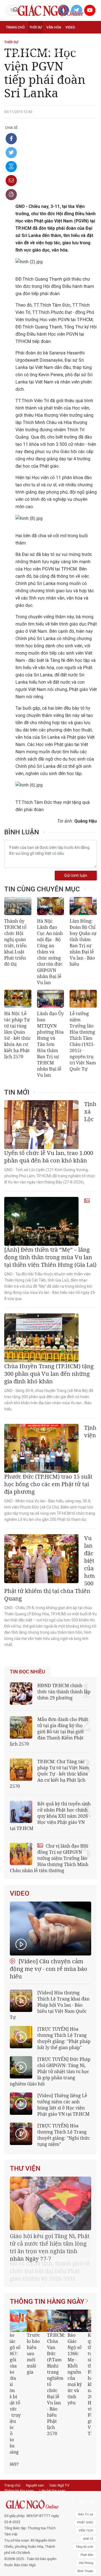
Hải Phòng (86, 2505)
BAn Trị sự (86, 2457)
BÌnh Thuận (85, 2513)
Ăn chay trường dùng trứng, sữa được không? (41, 2329)
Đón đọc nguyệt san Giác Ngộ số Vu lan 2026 (61, 2329)
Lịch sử (70, 52)
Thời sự (35, 27)
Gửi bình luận (76, 876)
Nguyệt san (35, 2427)
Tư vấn (54, 40)
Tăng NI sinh (84, 2489)
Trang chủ (15, 27)
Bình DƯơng (85, 2529)
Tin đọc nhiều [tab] (27, 1672)
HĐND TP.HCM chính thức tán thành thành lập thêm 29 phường (64, 1692)
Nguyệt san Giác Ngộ (41, 52)
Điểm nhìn (15, 40)
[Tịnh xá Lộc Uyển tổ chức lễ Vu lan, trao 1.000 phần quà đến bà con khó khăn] (41, 1125)
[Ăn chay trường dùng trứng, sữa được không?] (44, 2293)
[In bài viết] (11, 195)
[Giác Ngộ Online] (32, 2447)
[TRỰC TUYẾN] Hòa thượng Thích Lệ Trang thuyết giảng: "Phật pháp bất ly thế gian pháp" (64, 2038)
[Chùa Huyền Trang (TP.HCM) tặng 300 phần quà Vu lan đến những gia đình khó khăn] (41, 1338)
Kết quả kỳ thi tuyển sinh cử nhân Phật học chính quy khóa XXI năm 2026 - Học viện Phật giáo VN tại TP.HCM (50, 1816)
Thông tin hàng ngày (47, 2274)
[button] (81, 2343)
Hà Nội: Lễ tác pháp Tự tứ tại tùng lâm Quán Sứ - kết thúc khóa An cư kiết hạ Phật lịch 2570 (18, 1035)
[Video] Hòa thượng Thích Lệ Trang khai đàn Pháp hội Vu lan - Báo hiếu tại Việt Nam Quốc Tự (50, 2005)
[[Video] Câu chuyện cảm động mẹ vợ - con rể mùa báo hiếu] (50, 1929)
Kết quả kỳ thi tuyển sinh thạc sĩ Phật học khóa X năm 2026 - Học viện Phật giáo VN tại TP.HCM (20, 2357)
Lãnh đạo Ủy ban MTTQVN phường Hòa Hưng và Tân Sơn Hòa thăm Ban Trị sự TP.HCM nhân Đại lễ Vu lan (50, 1044)
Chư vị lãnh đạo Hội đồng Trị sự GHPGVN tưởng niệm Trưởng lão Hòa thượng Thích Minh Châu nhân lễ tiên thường (49, 1858)
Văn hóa (54, 27)
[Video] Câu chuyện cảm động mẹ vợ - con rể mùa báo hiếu (49, 1969)
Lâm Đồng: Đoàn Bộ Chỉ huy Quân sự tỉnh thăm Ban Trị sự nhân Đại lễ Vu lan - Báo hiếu (83, 943)
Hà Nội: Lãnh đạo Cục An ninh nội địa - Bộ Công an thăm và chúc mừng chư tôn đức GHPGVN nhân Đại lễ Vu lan (50, 952)
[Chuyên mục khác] (91, 64)
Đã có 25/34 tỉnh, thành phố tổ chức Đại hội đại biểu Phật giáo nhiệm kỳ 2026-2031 (50, 2244)
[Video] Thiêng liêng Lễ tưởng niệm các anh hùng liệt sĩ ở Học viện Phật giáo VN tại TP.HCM (63, 2105)
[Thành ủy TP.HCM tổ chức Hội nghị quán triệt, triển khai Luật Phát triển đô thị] (18, 906)
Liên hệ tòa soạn (52, 2433)
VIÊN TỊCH (86, 2473)
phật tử (88, 2481)
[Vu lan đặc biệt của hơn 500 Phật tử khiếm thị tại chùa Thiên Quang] (41, 1559)
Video (70, 27)
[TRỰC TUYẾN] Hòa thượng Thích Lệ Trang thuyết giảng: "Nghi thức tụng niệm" (64, 2135)
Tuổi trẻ (72, 40)
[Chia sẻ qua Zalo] (11, 167)
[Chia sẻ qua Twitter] (11, 153)
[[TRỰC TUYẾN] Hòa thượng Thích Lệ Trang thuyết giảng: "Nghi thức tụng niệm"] (21, 2134)
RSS (42, 2438)
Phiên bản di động (18, 2438)
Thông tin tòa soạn (19, 2433)
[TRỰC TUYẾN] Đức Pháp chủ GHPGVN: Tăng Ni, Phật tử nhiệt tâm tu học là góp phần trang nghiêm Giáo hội (50, 2071)
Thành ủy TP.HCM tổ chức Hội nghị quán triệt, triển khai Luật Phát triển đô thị (15, 943)
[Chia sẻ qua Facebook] (11, 139)
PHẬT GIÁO (85, 2465)
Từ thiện (13, 64)
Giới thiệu (86, 2521)
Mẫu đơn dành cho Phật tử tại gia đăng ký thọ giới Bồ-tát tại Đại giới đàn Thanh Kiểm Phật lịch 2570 (49, 1732)
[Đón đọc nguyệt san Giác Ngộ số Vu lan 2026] (65, 2293)
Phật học (36, 40)
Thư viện (25, 2168)
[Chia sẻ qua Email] (11, 181)
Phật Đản (87, 2497)
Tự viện (12, 52)
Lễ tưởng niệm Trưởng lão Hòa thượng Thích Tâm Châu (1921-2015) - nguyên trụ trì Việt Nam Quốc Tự (83, 1041)
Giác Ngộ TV (59, 2427)
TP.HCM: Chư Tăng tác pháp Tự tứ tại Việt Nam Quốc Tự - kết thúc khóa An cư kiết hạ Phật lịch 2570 (49, 1774)
